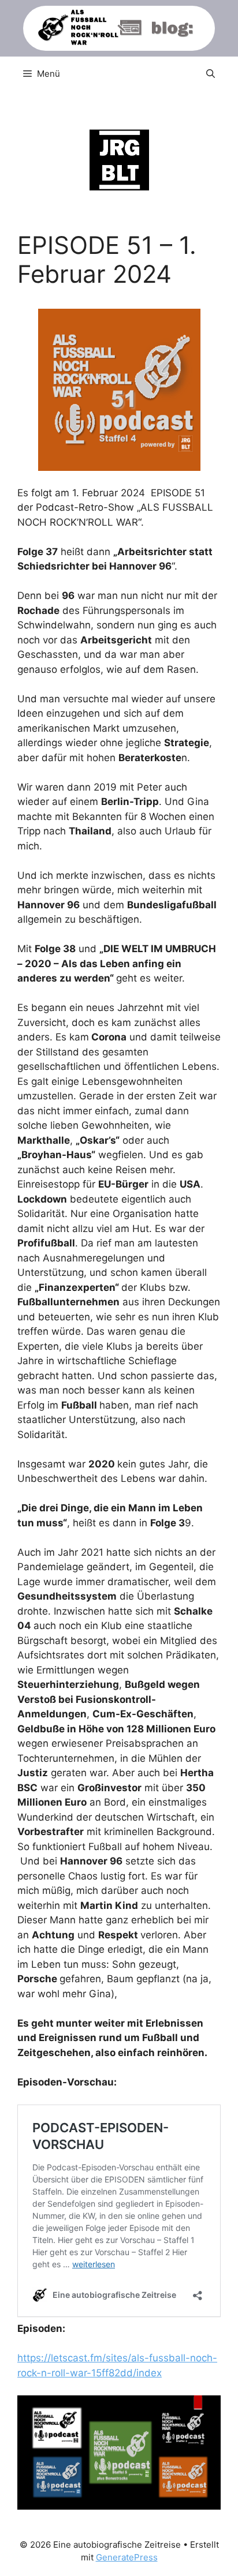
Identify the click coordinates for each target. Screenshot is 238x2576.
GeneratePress (127, 2557)
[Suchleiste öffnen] (211, 74)
